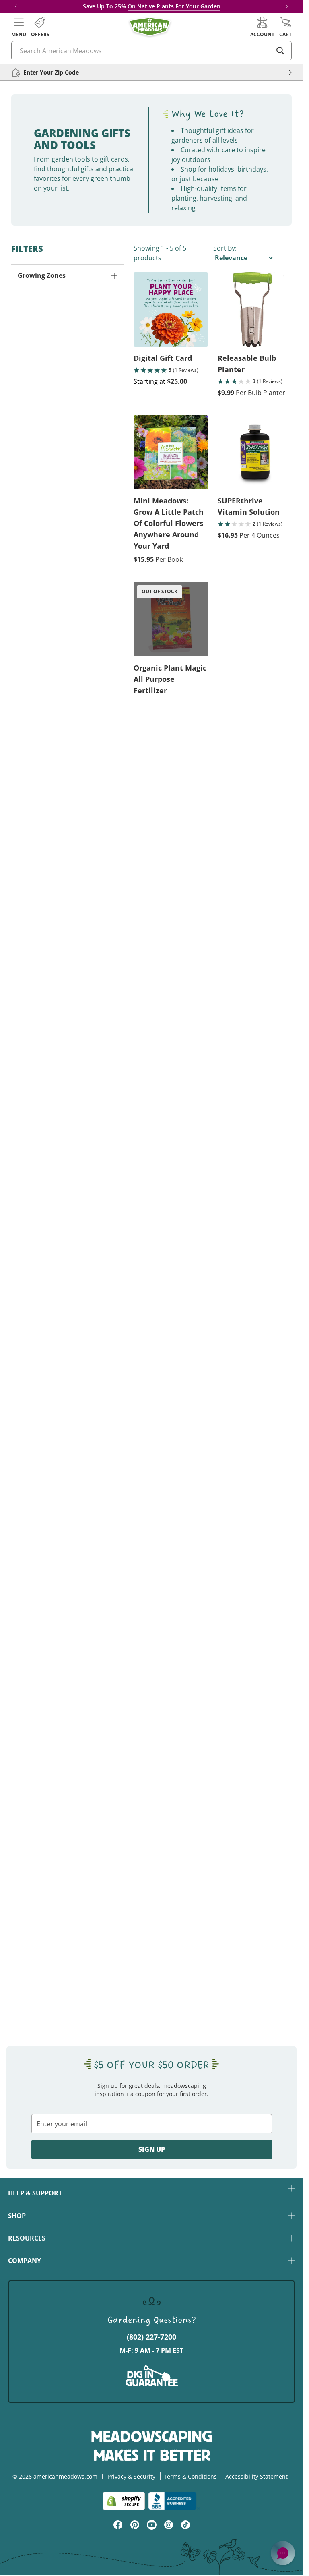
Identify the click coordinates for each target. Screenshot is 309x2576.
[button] (19, 27)
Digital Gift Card (163, 358)
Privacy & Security (131, 2476)
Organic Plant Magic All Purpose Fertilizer (170, 679)
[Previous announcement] (16, 6)
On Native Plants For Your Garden (174, 6)
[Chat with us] (283, 2553)
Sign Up (152, 2149)
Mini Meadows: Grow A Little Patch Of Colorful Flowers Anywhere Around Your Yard (169, 523)
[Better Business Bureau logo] (174, 2501)
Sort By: (225, 248)
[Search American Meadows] (280, 51)
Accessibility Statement (256, 2476)
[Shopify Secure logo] (124, 2501)
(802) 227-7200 (151, 2337)
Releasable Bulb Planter (247, 364)
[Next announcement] (287, 6)
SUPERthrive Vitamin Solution (249, 506)
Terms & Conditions (190, 2476)
